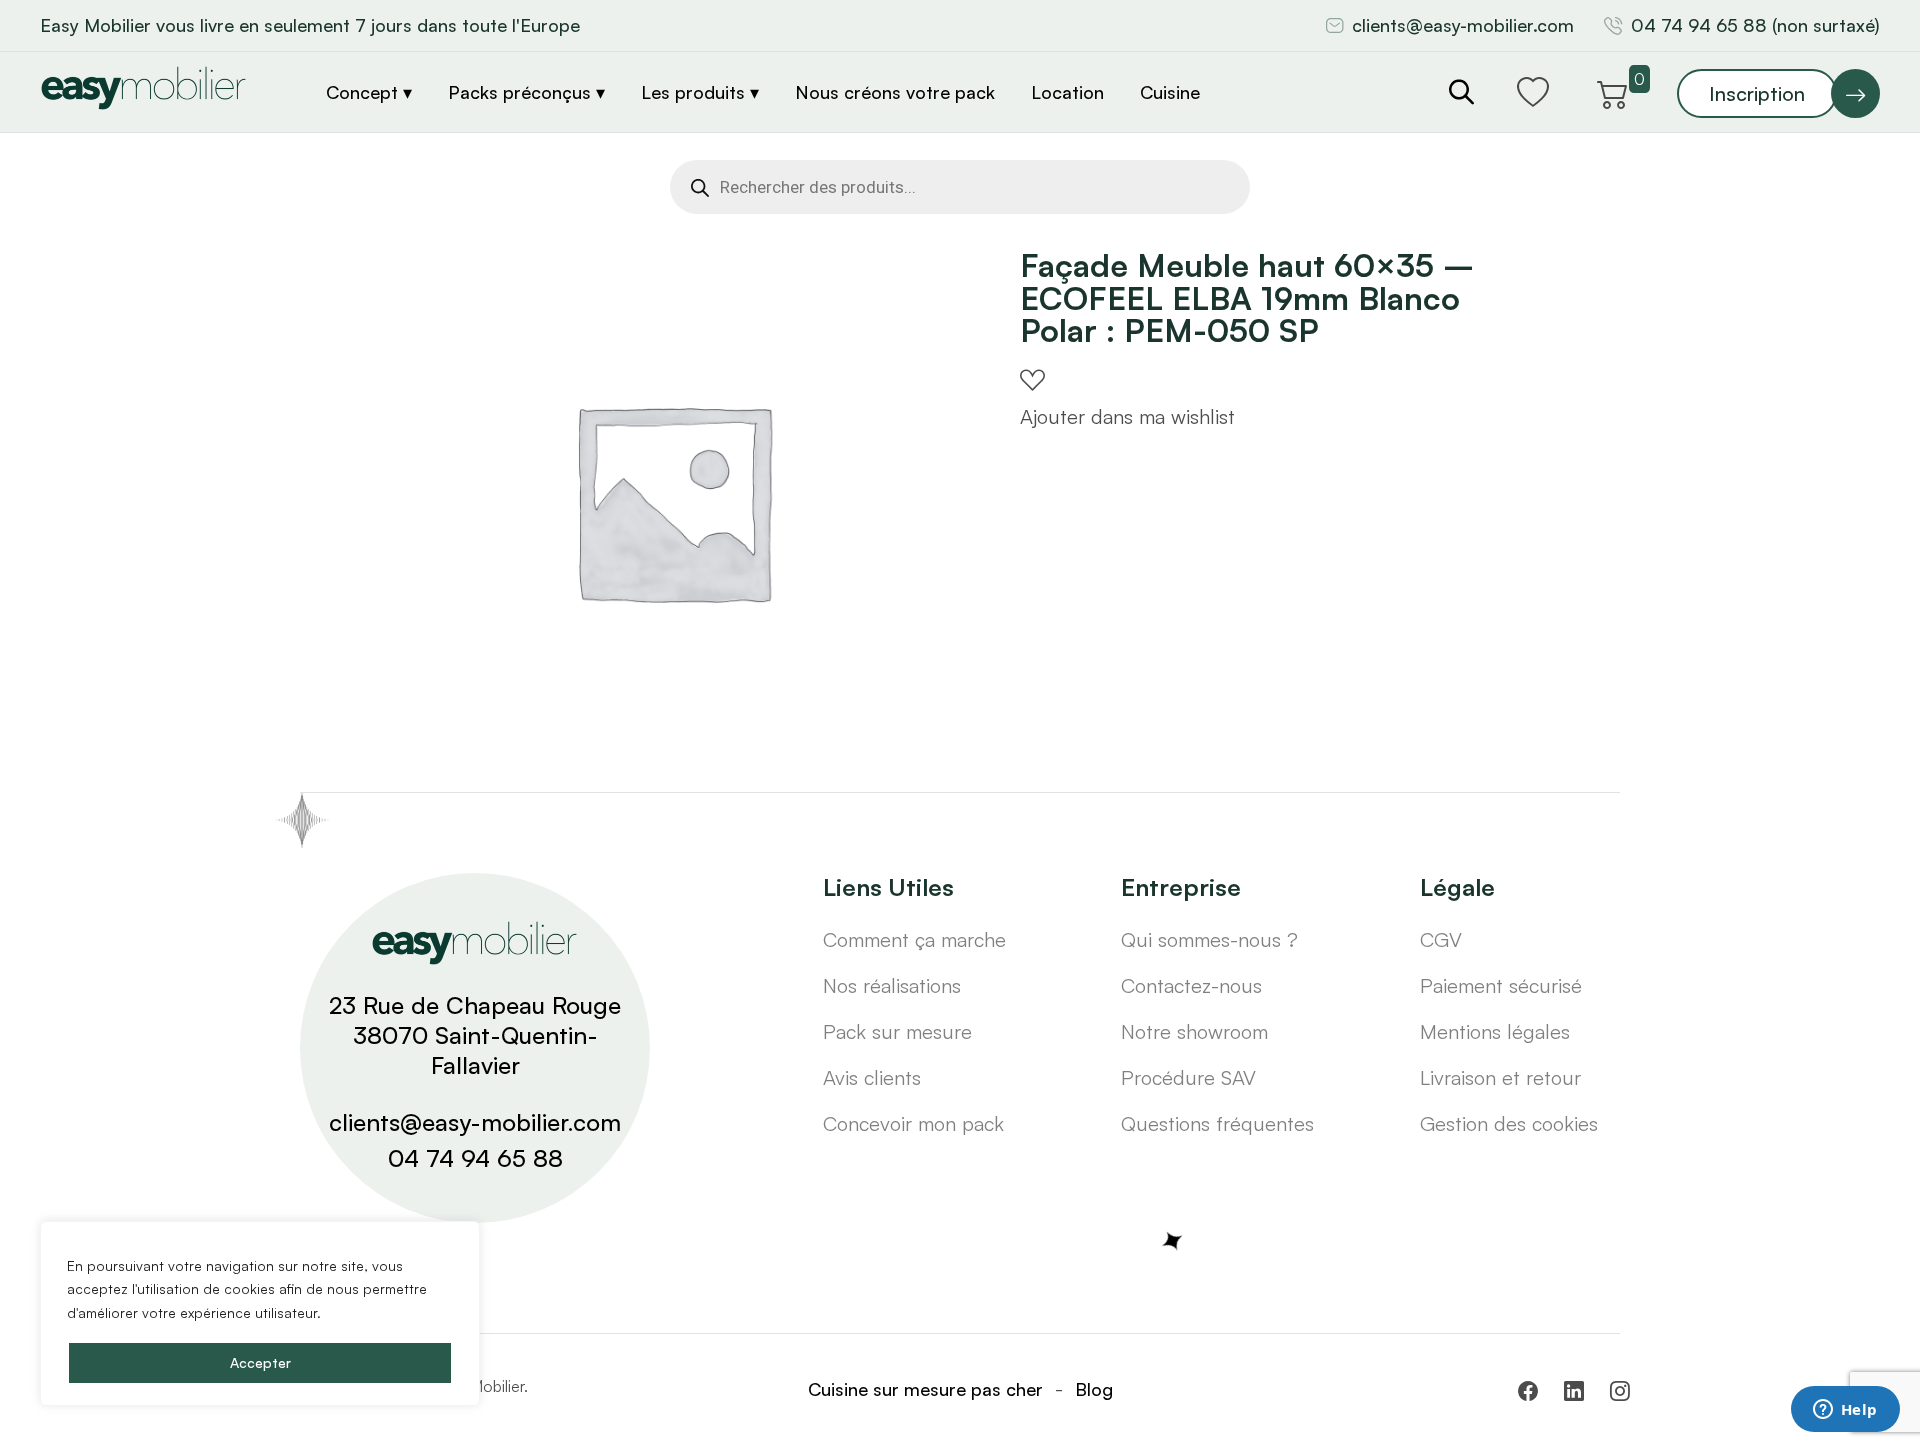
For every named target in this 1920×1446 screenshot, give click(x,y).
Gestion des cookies (1509, 1123)
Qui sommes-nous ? (1209, 939)
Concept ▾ (369, 92)
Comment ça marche (914, 939)
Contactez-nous (1191, 985)
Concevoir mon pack (913, 1123)
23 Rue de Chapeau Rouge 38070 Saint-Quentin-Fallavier (475, 1035)
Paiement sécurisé (1501, 985)
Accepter (260, 1362)
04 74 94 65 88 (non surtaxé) (1755, 25)
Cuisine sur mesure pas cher (925, 1389)
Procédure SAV (1188, 1077)
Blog (1094, 1389)
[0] (1613, 91)
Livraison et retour (1500, 1077)
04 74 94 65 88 (475, 1158)
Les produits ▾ (700, 92)
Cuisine (1170, 92)
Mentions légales (1495, 1031)
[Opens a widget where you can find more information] (1845, 1411)
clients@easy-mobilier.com (1463, 25)
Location (1067, 92)
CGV (1441, 939)
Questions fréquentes (1217, 1123)
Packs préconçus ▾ (526, 92)
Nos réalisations (892, 985)
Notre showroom (1194, 1031)
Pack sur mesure (897, 1031)
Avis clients (872, 1077)
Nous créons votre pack (895, 92)
